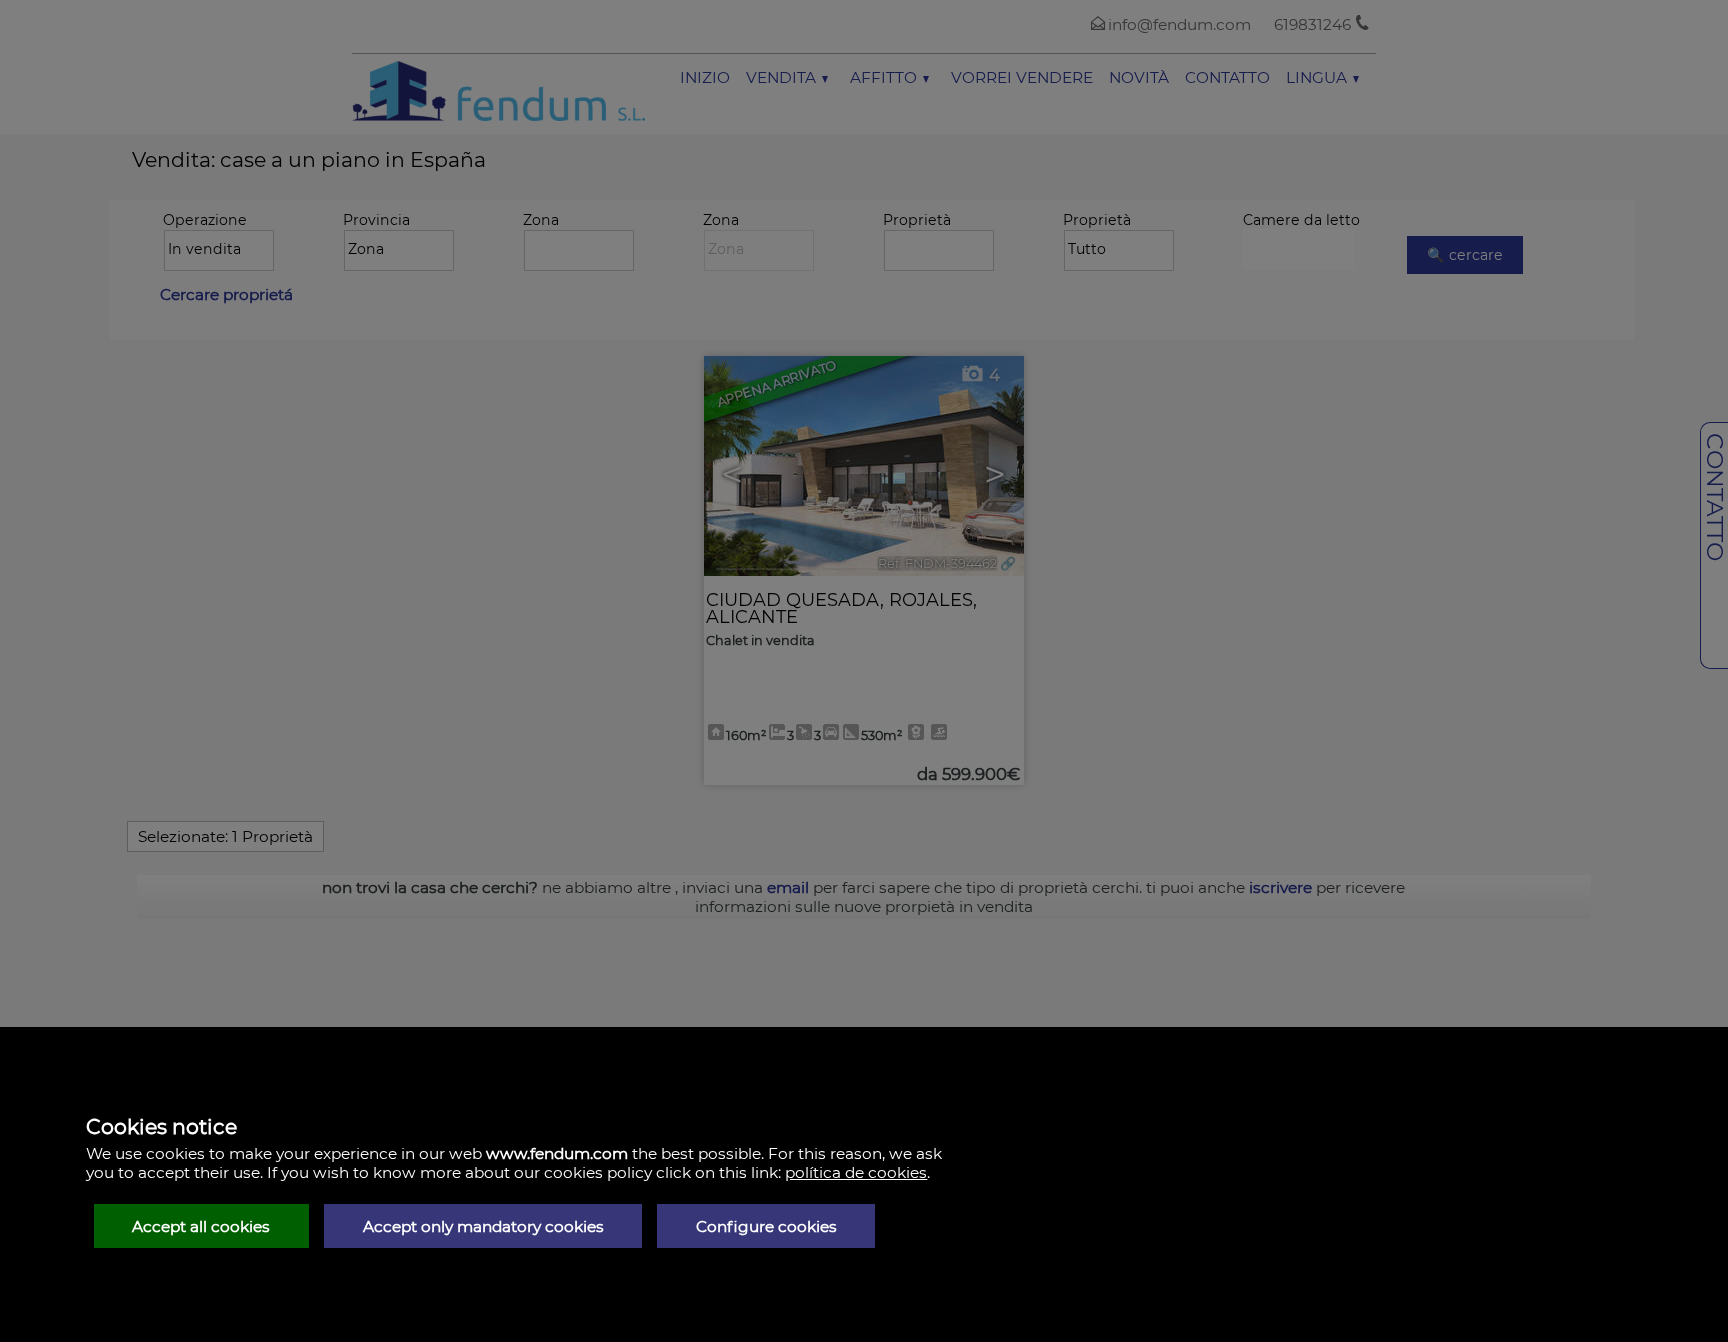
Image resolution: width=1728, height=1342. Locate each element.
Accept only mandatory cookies (483, 1226)
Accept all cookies (201, 1226)
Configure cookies (766, 1226)
